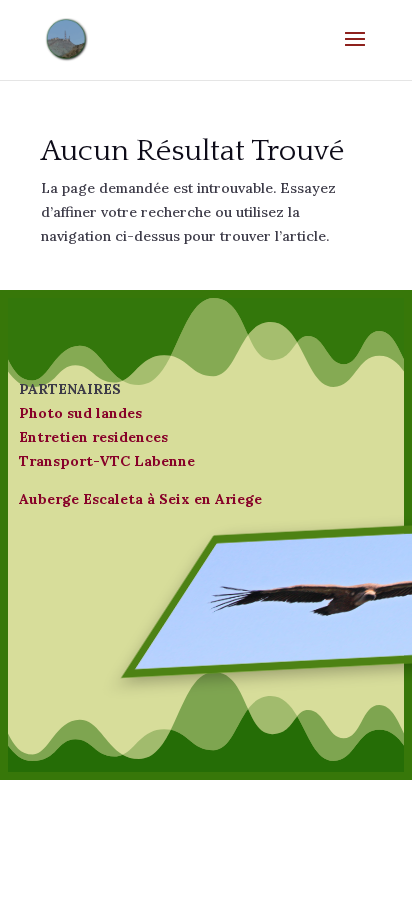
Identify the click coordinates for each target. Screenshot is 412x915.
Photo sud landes (80, 413)
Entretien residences (93, 437)
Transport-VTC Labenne (107, 461)
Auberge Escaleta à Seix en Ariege (140, 499)
